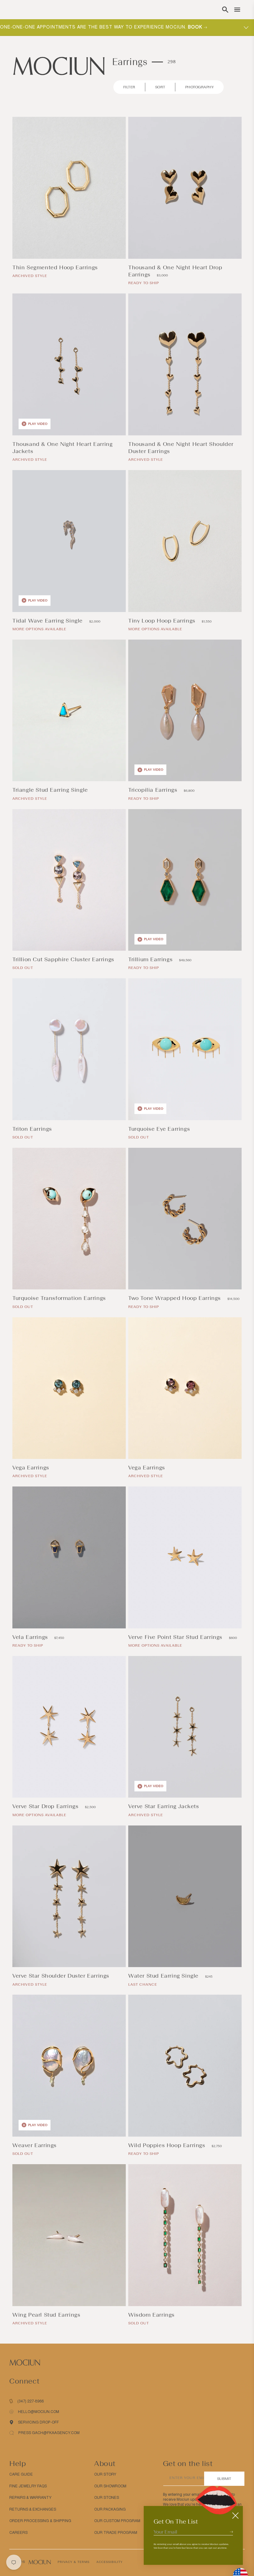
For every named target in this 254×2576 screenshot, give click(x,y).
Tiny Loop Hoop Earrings (163, 621)
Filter (129, 87)
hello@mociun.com (39, 2412)
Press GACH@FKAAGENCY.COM (49, 2433)
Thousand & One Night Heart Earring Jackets (62, 448)
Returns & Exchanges (33, 2509)
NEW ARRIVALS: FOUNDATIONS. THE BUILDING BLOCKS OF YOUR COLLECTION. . (109, 27)
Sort (160, 87)
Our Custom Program (117, 2521)
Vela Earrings (31, 1637)
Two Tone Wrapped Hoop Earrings (175, 1298)
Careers (18, 2533)
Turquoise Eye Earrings (160, 1129)
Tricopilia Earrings (154, 790)
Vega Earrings (32, 1468)
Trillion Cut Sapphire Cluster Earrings (64, 959)
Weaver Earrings (35, 2145)
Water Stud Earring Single (164, 1976)
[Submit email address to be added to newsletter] (231, 2532)
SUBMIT (224, 2479)
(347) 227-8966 (31, 2401)
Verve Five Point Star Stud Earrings (176, 1637)
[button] (225, 10)
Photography (200, 87)
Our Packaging (110, 2509)
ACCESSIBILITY (109, 2562)
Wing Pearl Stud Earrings (47, 2315)
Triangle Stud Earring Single (51, 790)
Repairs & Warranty (30, 2498)
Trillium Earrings (151, 959)
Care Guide (21, 2474)
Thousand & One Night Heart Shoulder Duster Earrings (181, 448)
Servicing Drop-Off (38, 2422)
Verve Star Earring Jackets (164, 1806)
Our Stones (107, 2498)
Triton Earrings (33, 1129)
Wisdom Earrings (152, 2315)
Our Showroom (110, 2486)
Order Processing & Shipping (40, 2521)
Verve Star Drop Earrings (46, 1806)
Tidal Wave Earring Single (48, 621)
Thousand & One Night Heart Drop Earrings (175, 271)
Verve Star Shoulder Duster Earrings (62, 1976)
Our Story (105, 2474)
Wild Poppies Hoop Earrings (168, 2145)
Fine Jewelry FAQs (28, 2486)
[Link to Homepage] (59, 66)
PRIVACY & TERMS (74, 2562)
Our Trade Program (116, 2533)
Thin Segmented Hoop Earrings (56, 267)
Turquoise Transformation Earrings (60, 1298)
